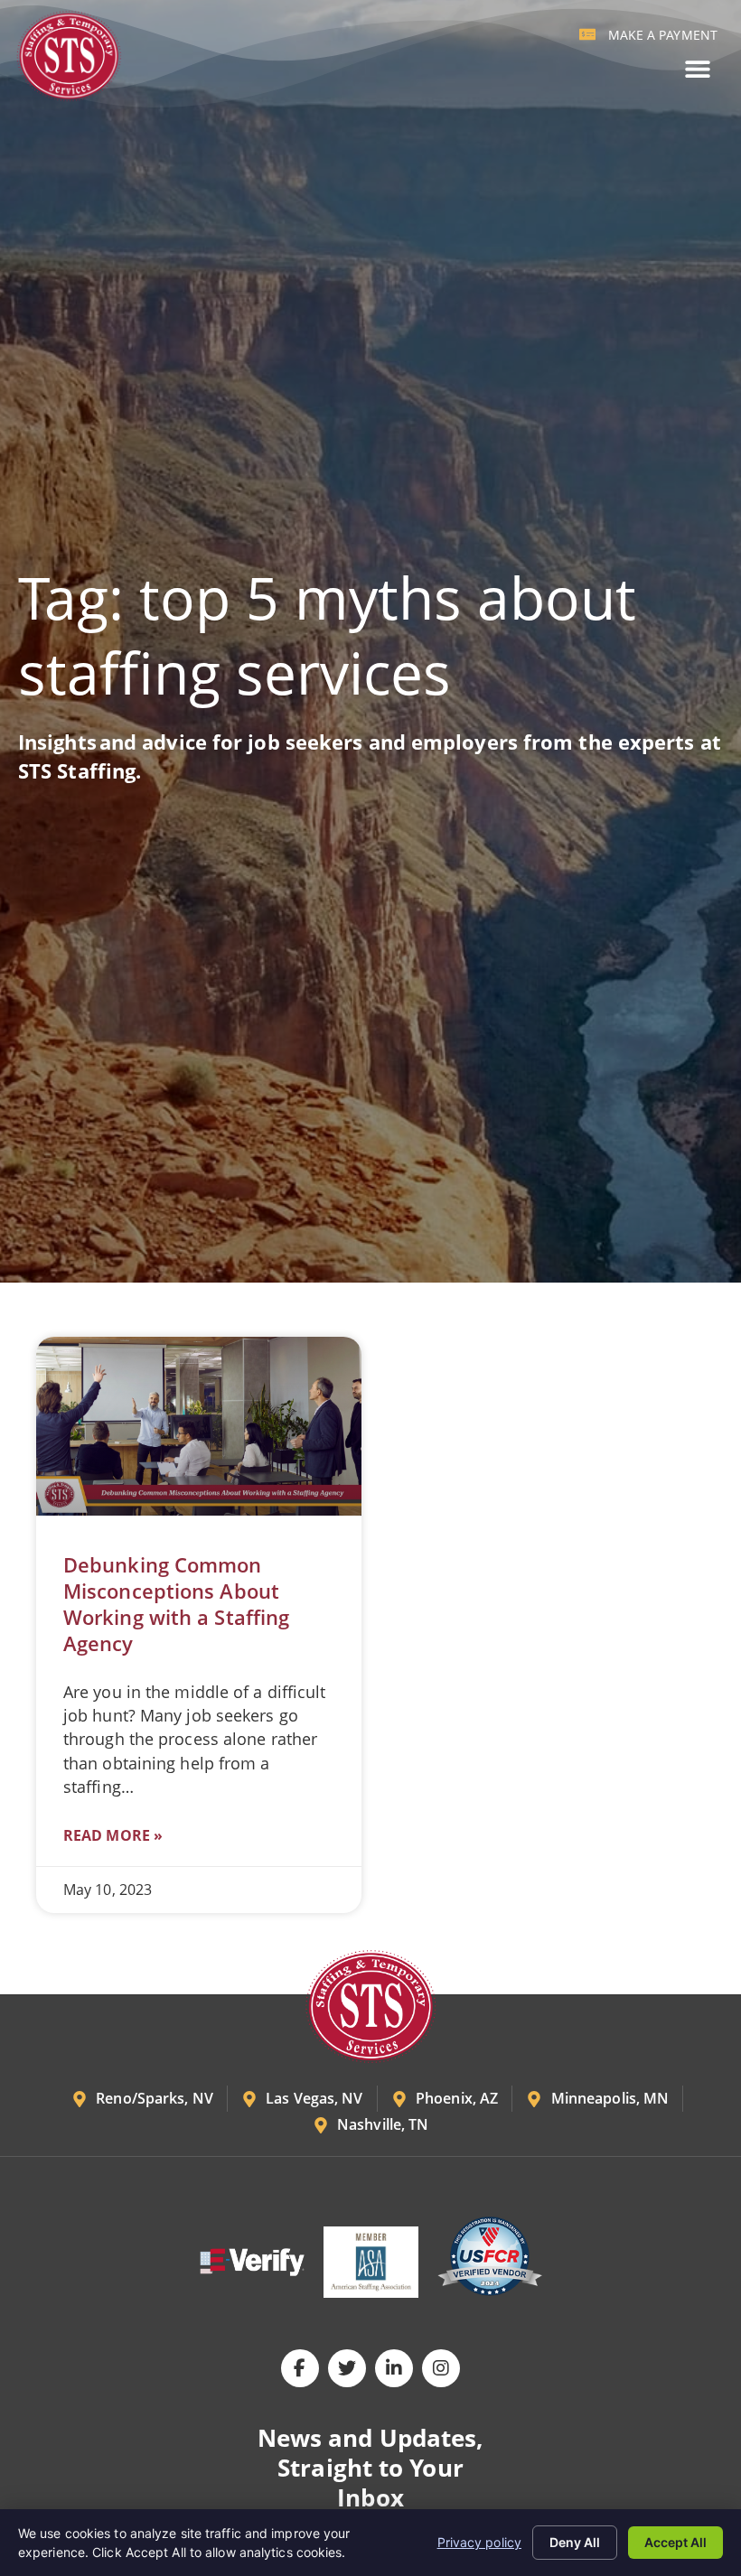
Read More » (113, 1835)
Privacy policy (479, 2542)
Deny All (575, 2542)
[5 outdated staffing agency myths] (199, 1426)
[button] (697, 69)
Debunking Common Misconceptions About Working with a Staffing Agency (176, 1604)
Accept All (675, 2542)
